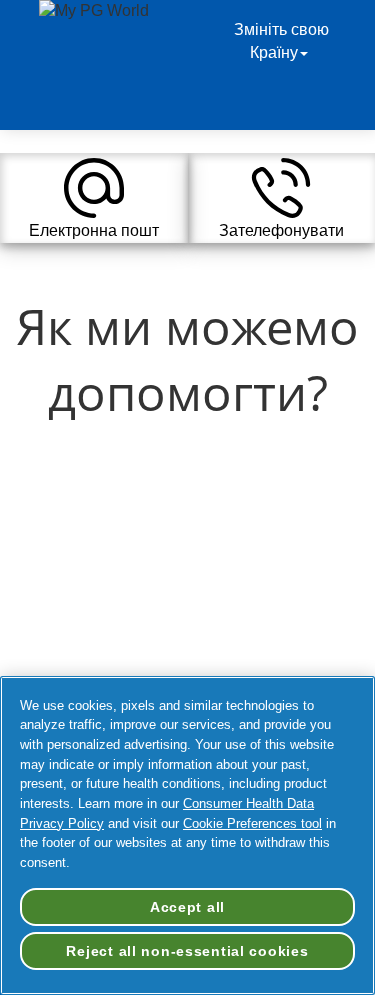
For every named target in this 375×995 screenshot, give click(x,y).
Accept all (187, 907)
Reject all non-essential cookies (187, 951)
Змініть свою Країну (281, 41)
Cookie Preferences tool (252, 823)
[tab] (94, 198)
